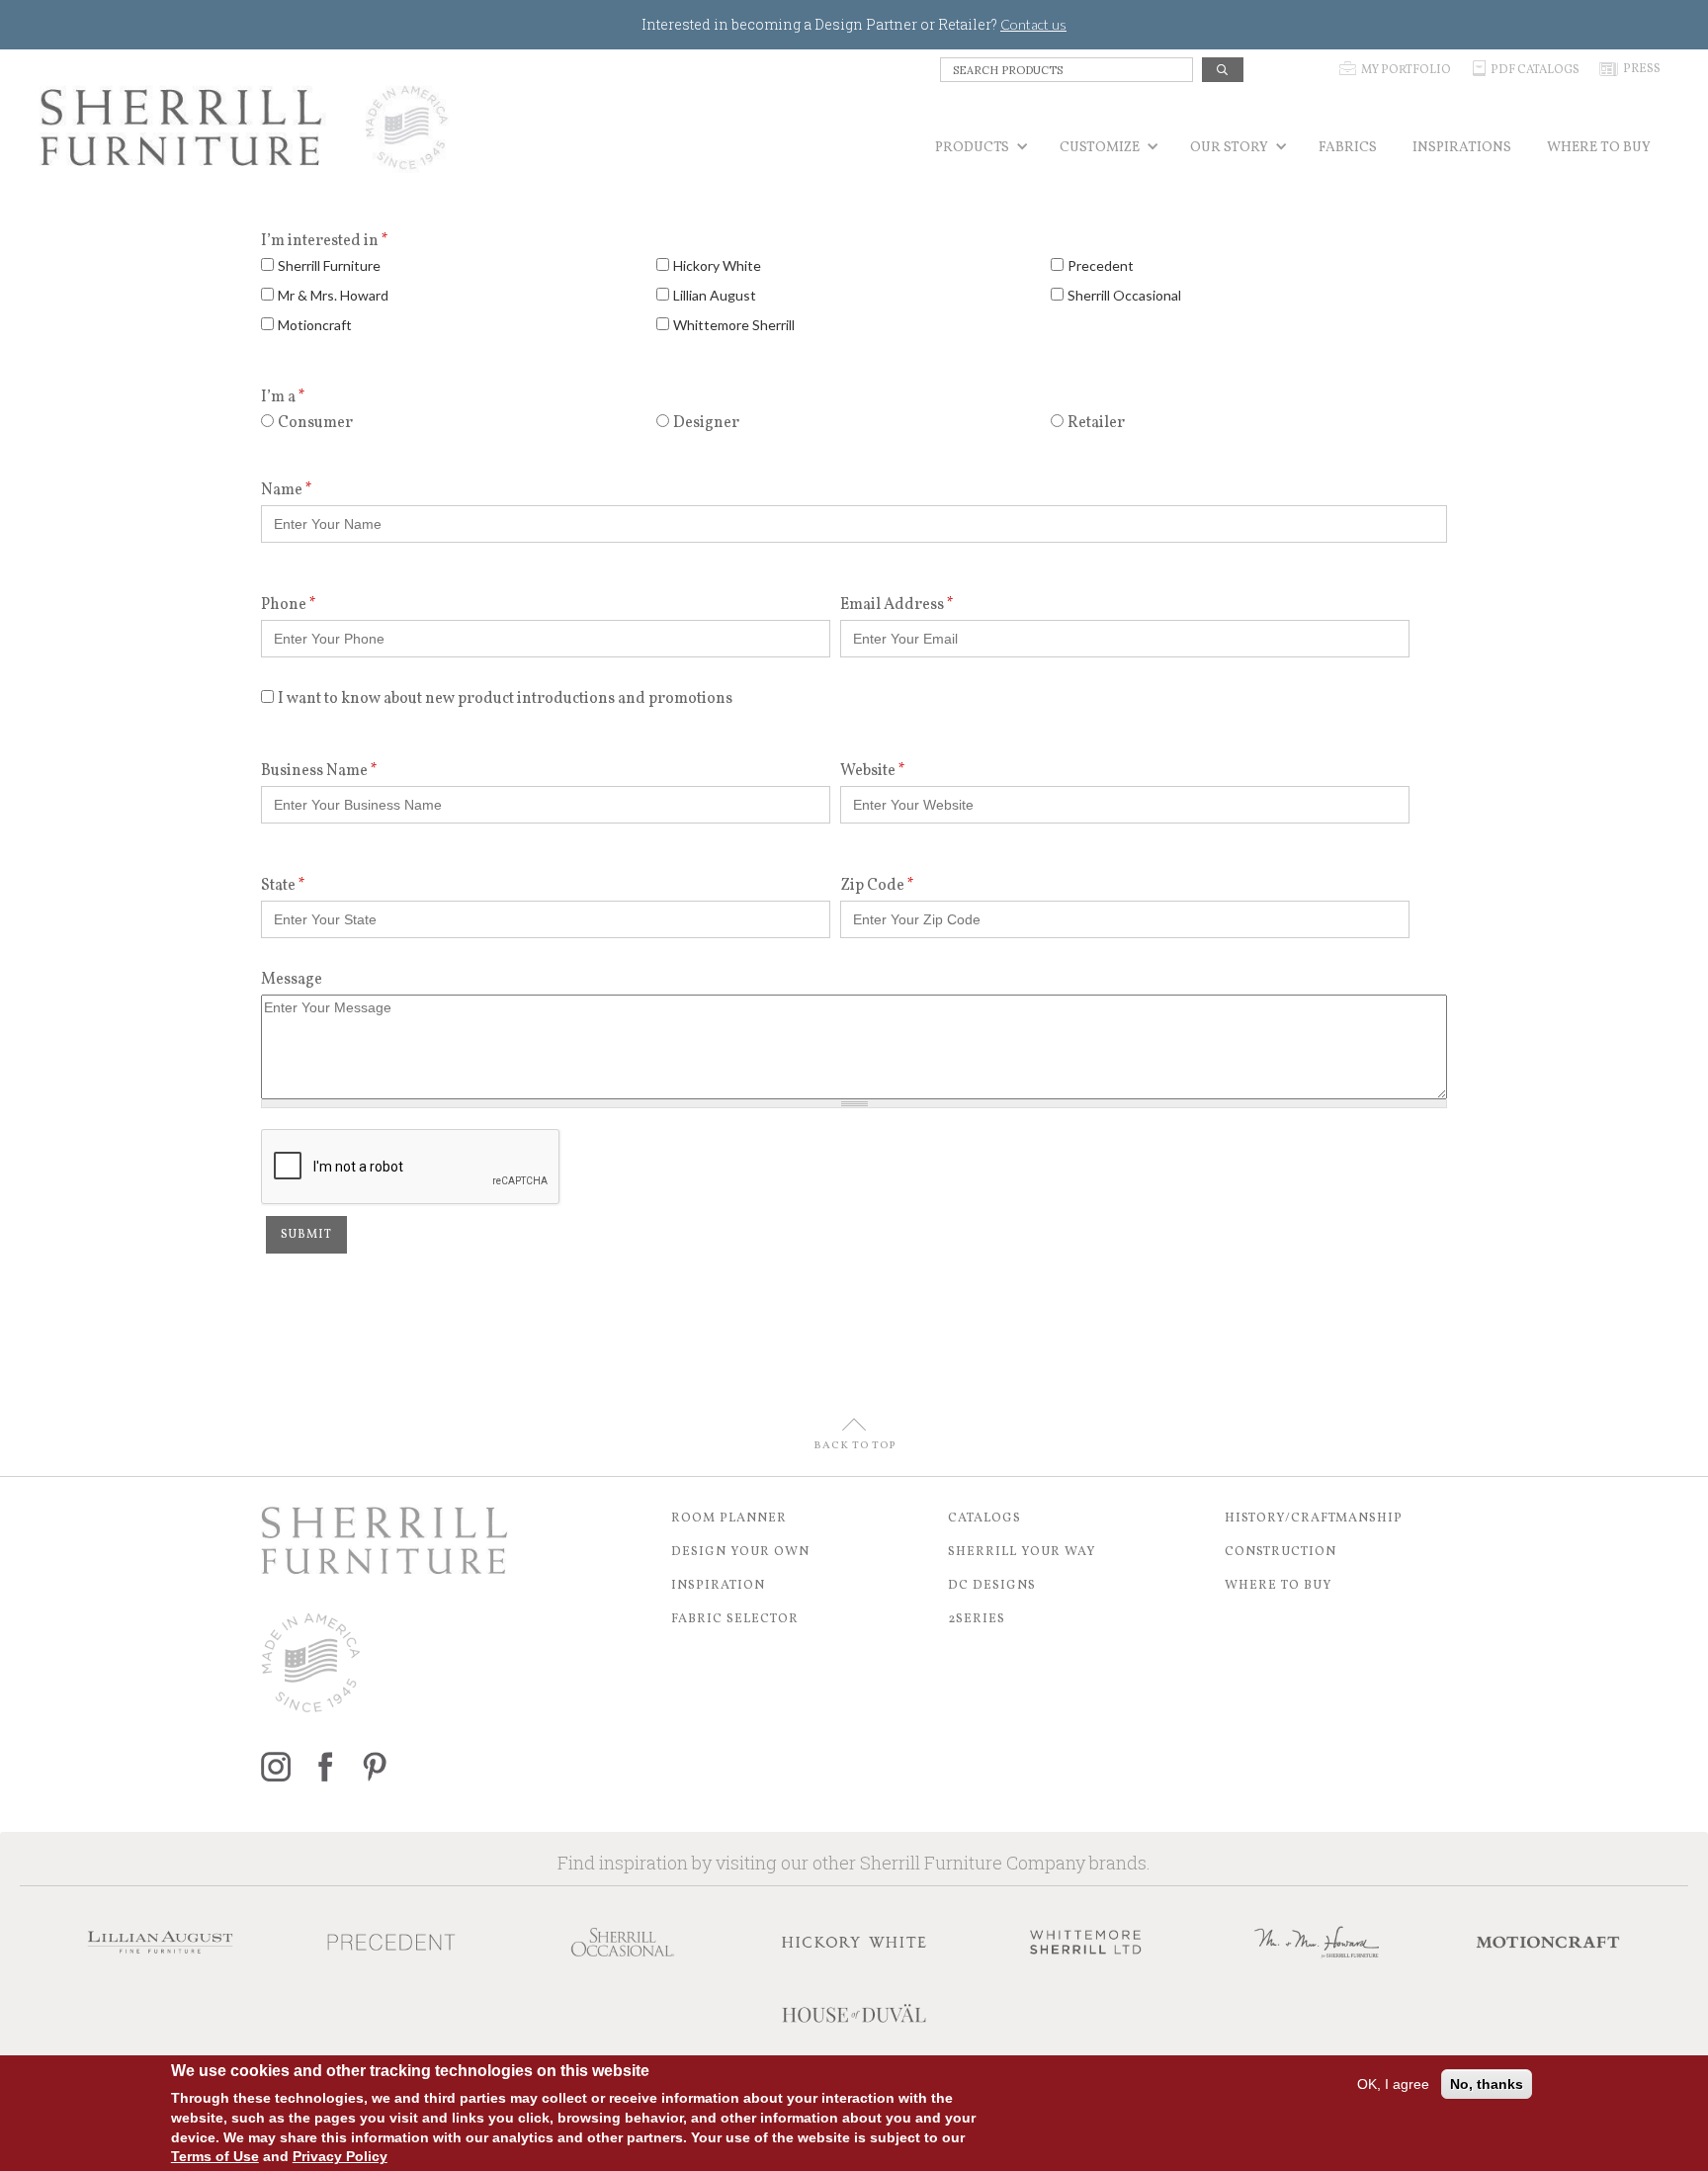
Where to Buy (1279, 1586)
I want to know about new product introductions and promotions (505, 699)
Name (287, 490)
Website (873, 771)
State (283, 886)
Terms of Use (215, 2156)
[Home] (245, 128)
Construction (1281, 1552)
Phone (289, 605)
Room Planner (729, 1519)
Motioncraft (315, 325)
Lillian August (715, 295)
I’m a (283, 397)
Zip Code (877, 886)
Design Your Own (740, 1552)
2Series (977, 1619)
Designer (706, 423)
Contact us (1033, 24)
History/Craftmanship (1314, 1519)
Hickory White (717, 265)
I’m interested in (325, 241)
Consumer (315, 423)
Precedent (1101, 265)
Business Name (319, 771)
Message (292, 980)
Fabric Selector (735, 1619)
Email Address (897, 605)
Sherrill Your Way (1022, 1552)
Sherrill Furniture (329, 265)
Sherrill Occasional (1124, 295)
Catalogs (984, 1519)
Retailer (1096, 423)
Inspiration (718, 1586)
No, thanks (1487, 2084)
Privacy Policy (340, 2156)
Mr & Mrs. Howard (333, 295)
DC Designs (992, 1586)
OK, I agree (1393, 2084)
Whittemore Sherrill (734, 325)
